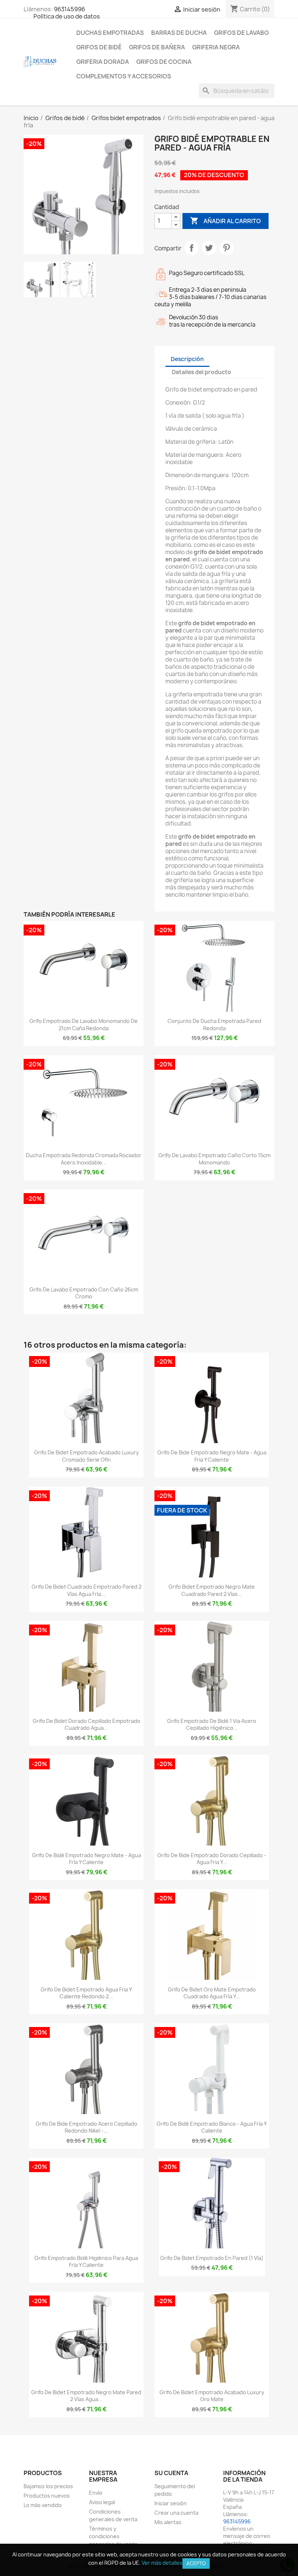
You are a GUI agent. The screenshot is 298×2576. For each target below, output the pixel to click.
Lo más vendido (43, 2505)
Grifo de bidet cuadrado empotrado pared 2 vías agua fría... (86, 1590)
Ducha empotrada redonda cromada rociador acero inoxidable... (84, 1159)
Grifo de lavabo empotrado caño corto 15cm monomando (214, 1159)
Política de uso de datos (67, 16)
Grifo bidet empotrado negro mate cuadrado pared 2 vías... (212, 1590)
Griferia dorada (103, 62)
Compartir (192, 248)
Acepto (196, 2563)
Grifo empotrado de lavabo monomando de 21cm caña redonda (84, 1025)
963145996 (69, 9)
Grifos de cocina (164, 62)
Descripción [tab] (187, 359)
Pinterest (226, 248)
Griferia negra (216, 47)
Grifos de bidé (99, 47)
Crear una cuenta (176, 2513)
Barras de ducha (179, 33)
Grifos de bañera (157, 47)
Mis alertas (168, 2522)
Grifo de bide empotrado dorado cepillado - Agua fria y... (212, 1859)
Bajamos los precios (48, 2486)
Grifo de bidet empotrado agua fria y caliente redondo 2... (86, 1993)
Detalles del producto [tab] (202, 372)
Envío (96, 2493)
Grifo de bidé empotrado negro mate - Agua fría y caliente (86, 1859)
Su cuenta (171, 2473)
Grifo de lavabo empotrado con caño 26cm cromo (84, 1293)
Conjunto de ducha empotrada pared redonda (214, 1025)
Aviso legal (102, 2502)
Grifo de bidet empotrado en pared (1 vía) (212, 2258)
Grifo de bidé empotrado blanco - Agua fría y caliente (212, 2127)
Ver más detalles (162, 2563)
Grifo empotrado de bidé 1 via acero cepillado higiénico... (212, 1725)
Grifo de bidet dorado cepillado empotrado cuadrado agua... (86, 1725)
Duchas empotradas (110, 33)
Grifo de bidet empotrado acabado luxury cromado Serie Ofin (86, 1456)
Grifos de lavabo (241, 33)
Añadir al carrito (225, 221)
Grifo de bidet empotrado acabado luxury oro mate (212, 2396)
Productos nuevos (47, 2496)
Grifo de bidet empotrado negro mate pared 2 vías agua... (86, 2396)
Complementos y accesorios (124, 76)
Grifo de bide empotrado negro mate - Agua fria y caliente (212, 1456)
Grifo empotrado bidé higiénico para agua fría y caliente (86, 2262)
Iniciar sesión (171, 2503)
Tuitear (209, 248)
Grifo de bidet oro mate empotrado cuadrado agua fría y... (212, 1993)
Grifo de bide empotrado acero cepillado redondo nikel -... (86, 2127)
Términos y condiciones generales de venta (113, 2536)
